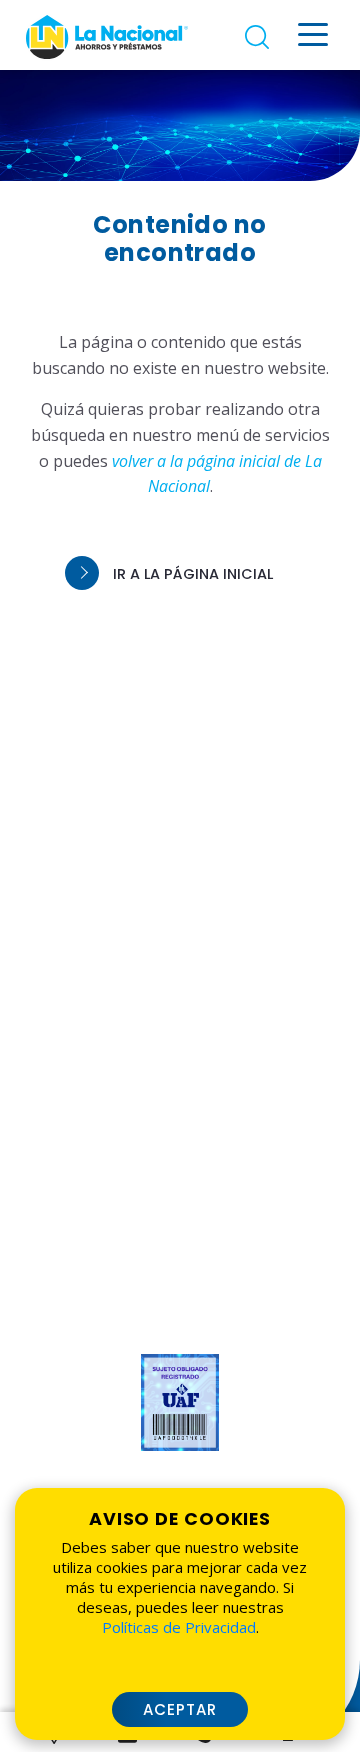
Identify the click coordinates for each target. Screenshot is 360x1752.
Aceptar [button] (180, 1709)
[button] (180, 573)
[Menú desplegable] (313, 34)
